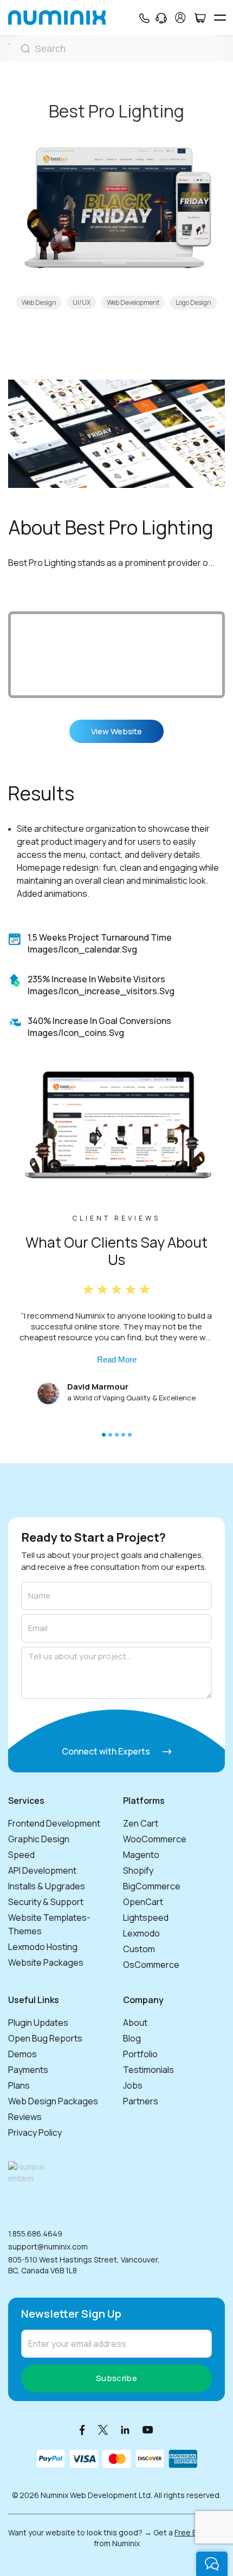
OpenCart (143, 1902)
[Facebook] (82, 2430)
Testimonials (148, 2070)
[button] (104, 1435)
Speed (21, 1855)
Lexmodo (141, 1933)
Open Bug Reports (45, 2038)
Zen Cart (141, 1823)
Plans (19, 2085)
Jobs (133, 2085)
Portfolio (140, 2054)
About (135, 2023)
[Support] (161, 18)
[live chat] (212, 2564)
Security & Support (46, 1902)
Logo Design (193, 302)
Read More (117, 1359)
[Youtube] (148, 2430)
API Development (42, 1870)
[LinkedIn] (125, 2430)
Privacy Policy (35, 2132)
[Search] (116, 49)
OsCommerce (151, 1965)
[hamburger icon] (220, 18)
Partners (141, 2101)
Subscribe (116, 2378)
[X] (103, 2430)
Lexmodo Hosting (43, 1947)
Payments (28, 2070)
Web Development (133, 302)
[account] (180, 18)
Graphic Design (39, 1839)
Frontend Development (54, 1823)
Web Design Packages (53, 2101)
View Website (116, 731)
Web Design (39, 302)
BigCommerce (152, 1886)
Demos (22, 2054)
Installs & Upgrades (47, 1886)
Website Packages (46, 1962)
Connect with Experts (107, 1751)
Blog (132, 2038)
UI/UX (82, 302)
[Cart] (200, 18)
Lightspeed (146, 1918)
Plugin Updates (38, 2023)
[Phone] (144, 18)
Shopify (138, 1870)
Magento (141, 1855)
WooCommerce (155, 1839)
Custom (139, 1949)
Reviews (25, 2117)
